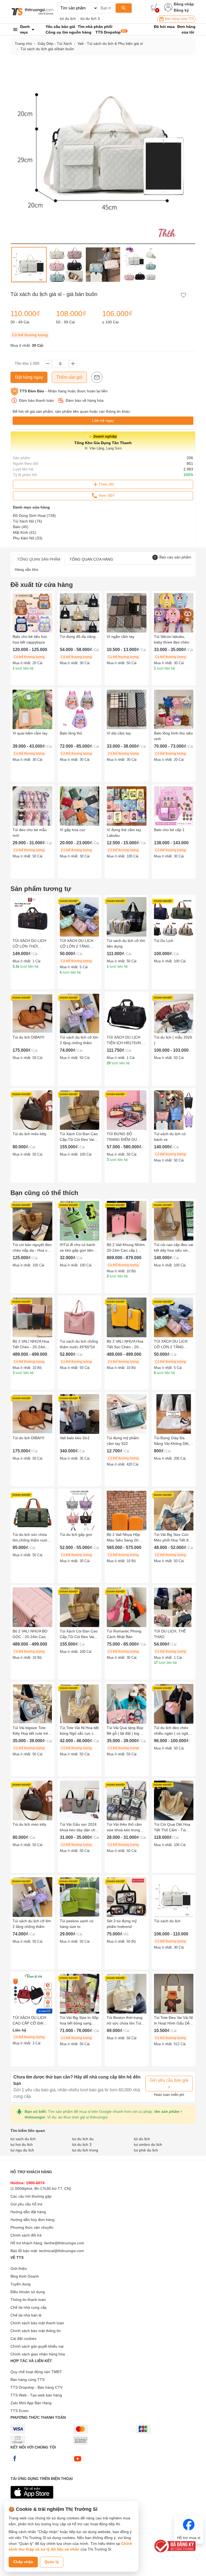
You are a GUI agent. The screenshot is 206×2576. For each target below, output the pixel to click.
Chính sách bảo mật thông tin (36, 2331)
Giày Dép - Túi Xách (55, 43)
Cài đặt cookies (23, 2339)
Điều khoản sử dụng (28, 2292)
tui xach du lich (23, 2139)
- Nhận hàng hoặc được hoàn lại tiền (64, 391)
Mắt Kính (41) (25, 532)
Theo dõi (106, 484)
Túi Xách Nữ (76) (27, 521)
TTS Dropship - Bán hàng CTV (36, 2387)
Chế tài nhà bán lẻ (26, 2315)
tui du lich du (83, 2139)
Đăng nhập (184, 4)
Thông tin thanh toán (28, 2300)
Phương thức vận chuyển (32, 2227)
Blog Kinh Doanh (25, 2276)
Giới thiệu (19, 2268)
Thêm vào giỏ (69, 377)
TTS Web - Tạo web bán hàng (36, 2395)
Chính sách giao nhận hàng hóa (38, 2354)
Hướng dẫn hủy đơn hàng (32, 2220)
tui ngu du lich (22, 2150)
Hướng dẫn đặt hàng (28, 2212)
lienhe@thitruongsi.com (64, 2243)
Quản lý (52, 2562)
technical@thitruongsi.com (62, 2251)
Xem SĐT (106, 495)
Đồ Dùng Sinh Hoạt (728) (34, 516)
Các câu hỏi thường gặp (31, 2196)
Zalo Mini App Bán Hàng (31, 2403)
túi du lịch (68, 19)
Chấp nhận (23, 2562)
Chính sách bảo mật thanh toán (37, 2323)
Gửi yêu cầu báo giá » (169, 2083)
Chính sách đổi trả (26, 2235)
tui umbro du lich (148, 2144)
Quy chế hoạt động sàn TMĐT (36, 2372)
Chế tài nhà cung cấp (29, 2307)
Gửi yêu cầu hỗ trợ (26, 2204)
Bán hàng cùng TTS (179, 19)
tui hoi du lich (22, 2144)
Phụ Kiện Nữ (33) (28, 538)
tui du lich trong (85, 2150)
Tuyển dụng (21, 2284)
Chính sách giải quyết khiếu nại (37, 2346)
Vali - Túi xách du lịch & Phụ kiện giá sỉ (110, 43)
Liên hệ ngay (103, 421)
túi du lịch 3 (90, 19)
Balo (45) (21, 527)
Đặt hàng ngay (29, 377)
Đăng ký (181, 10)
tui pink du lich (146, 2150)
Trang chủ (23, 43)
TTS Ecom (19, 2411)
